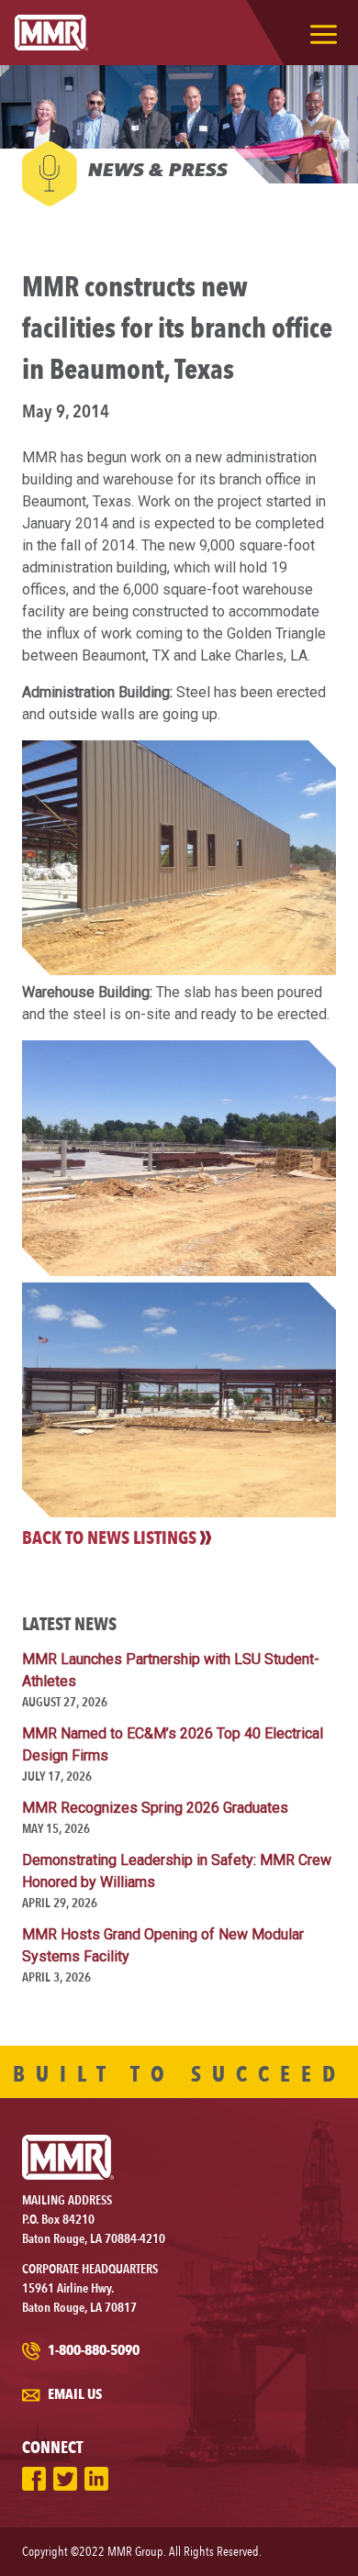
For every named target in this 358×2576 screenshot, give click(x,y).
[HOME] (51, 33)
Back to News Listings (109, 1538)
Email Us (73, 2394)
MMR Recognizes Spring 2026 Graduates (155, 1808)
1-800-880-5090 (92, 2350)
